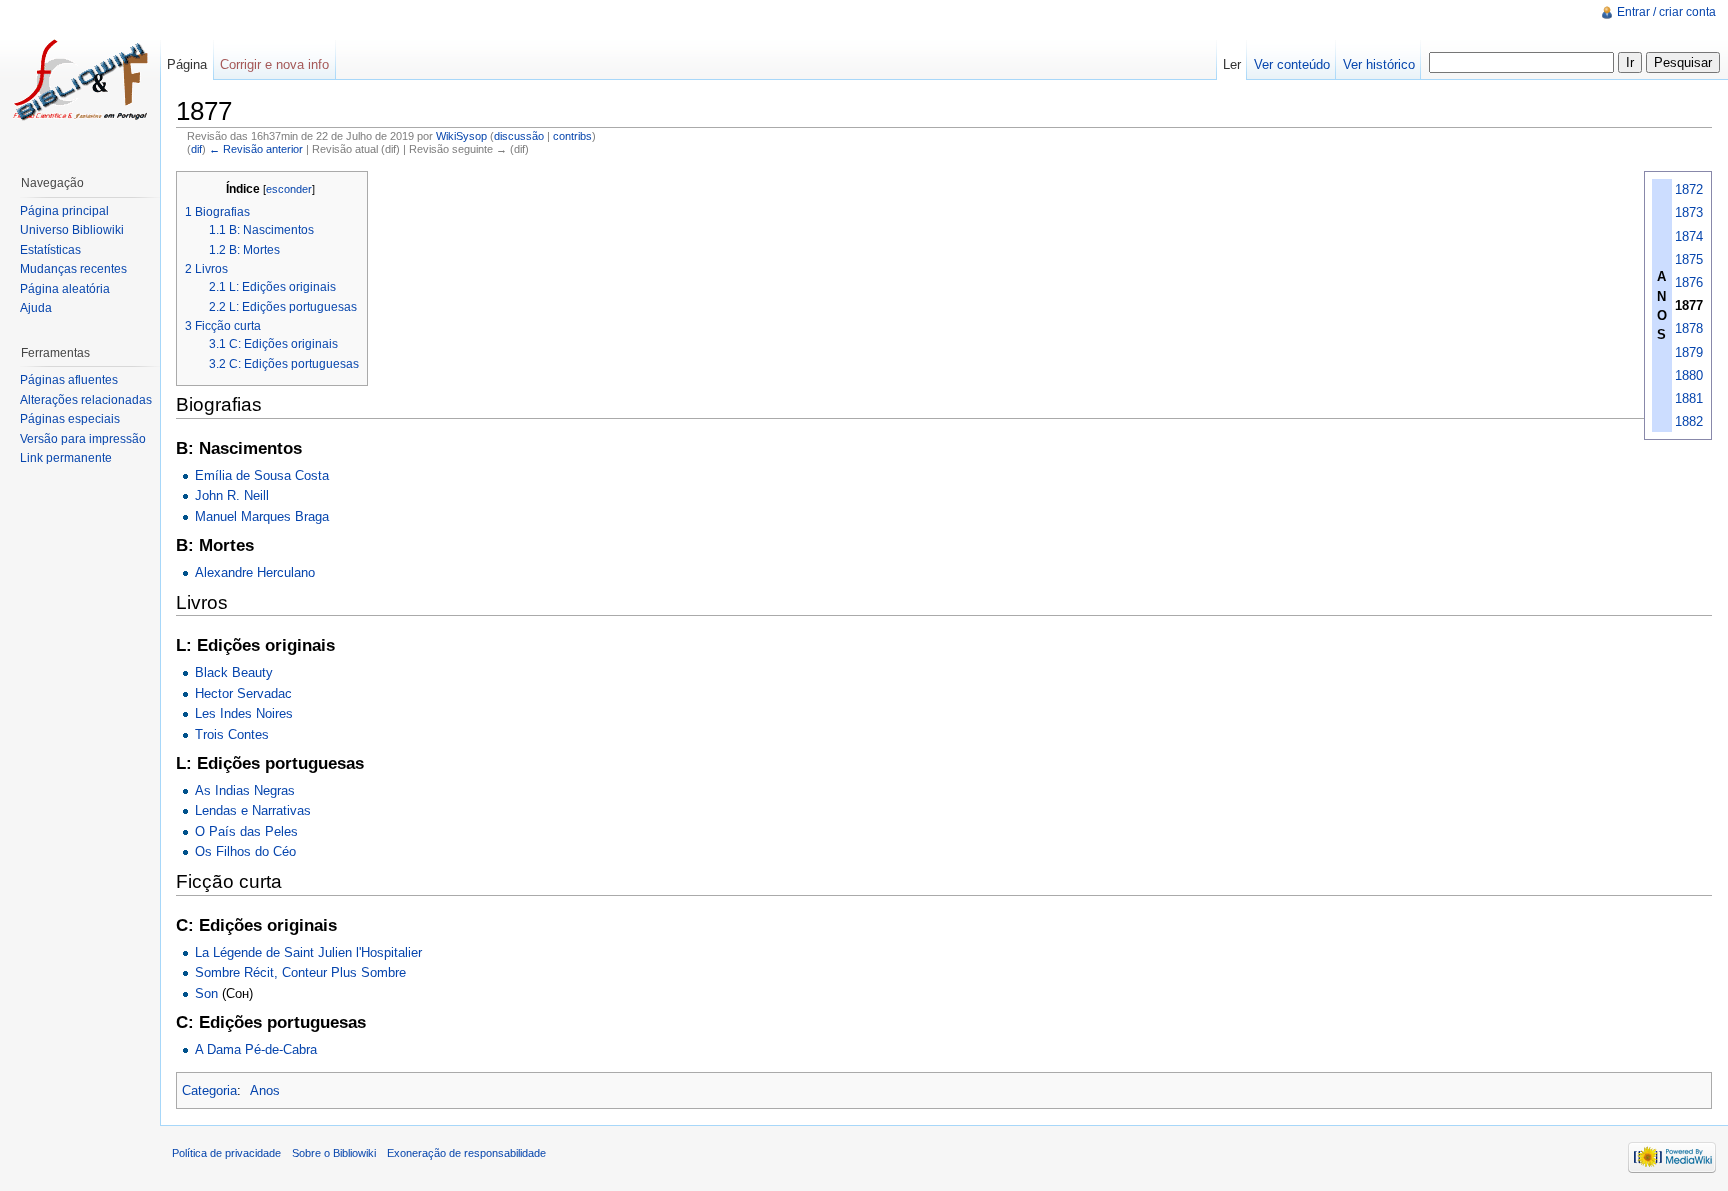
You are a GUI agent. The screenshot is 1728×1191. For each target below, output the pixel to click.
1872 (1689, 189)
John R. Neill (232, 495)
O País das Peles (246, 831)
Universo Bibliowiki (72, 230)
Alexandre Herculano (255, 572)
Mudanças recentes (73, 269)
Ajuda (36, 308)
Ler (1232, 64)
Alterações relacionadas (86, 400)
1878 (1689, 328)
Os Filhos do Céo (245, 851)
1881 (1689, 398)
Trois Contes (232, 734)
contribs (572, 136)
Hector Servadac (243, 693)
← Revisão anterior (256, 149)
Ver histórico (1379, 64)
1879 (1689, 352)
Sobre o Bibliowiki (334, 1153)
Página (187, 64)
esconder (289, 189)
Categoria (209, 1090)
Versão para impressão (83, 439)
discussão (519, 136)
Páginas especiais (70, 419)
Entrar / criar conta (1666, 12)
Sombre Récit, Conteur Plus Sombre (300, 972)
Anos (265, 1090)
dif (196, 149)
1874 (1689, 236)
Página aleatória (65, 289)
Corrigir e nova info (274, 64)
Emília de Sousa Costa (262, 475)
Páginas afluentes (69, 380)
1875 (1689, 259)
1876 (1689, 282)
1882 (1689, 421)
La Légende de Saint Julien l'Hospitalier (308, 952)
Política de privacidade (226, 1153)
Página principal (64, 211)
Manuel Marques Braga (262, 516)
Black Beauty (234, 672)
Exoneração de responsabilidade (466, 1153)
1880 (1689, 375)
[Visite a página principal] (80, 80)
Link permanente (66, 458)
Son (206, 993)
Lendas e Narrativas (253, 810)
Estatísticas (50, 250)
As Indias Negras (245, 790)
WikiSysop (461, 136)
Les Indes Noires (244, 713)
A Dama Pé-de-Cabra (256, 1049)
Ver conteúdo (1292, 64)
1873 (1689, 212)
